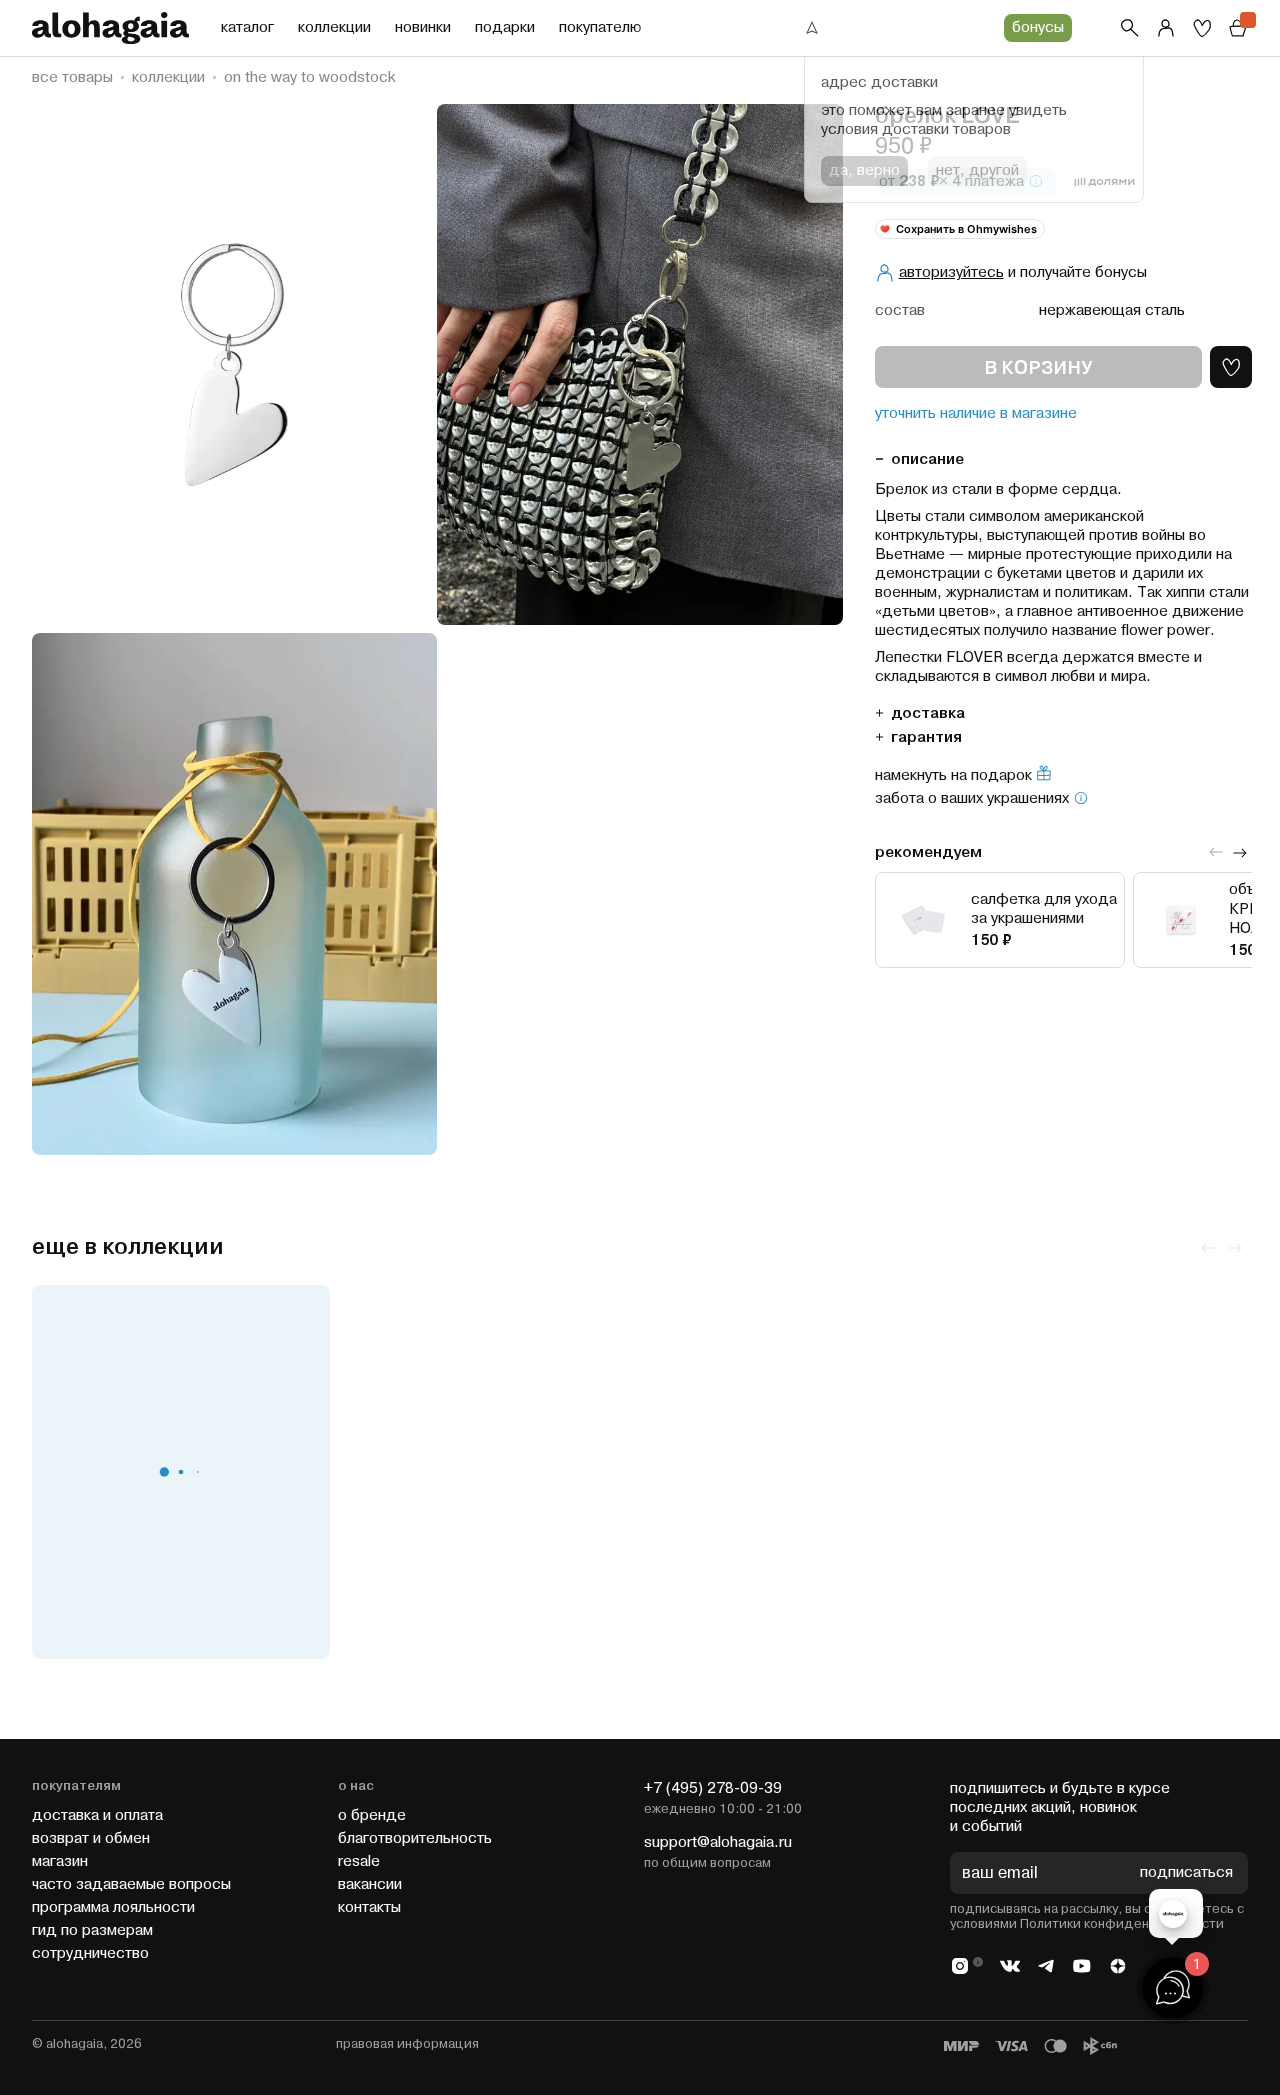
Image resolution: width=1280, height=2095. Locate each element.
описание (927, 458)
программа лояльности (113, 1907)
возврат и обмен (91, 1838)
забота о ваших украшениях (972, 799)
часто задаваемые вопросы (131, 1884)
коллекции (334, 27)
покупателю (600, 27)
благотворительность (415, 1838)
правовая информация (407, 2044)
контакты (369, 1907)
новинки (423, 27)
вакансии (370, 1884)
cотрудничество (90, 1953)
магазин (60, 1861)
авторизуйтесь (951, 272)
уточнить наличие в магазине (976, 414)
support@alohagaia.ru (718, 1842)
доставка (928, 712)
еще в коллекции (128, 1247)
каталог (247, 27)
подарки (505, 27)
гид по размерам (92, 1930)
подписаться (1186, 1873)
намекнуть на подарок (953, 775)
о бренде (372, 1815)
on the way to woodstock (310, 78)
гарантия (926, 736)
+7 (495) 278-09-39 (713, 1788)
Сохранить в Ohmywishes (966, 228)
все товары (72, 78)
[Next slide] (1240, 852)
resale (359, 1861)
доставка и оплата (97, 1815)
